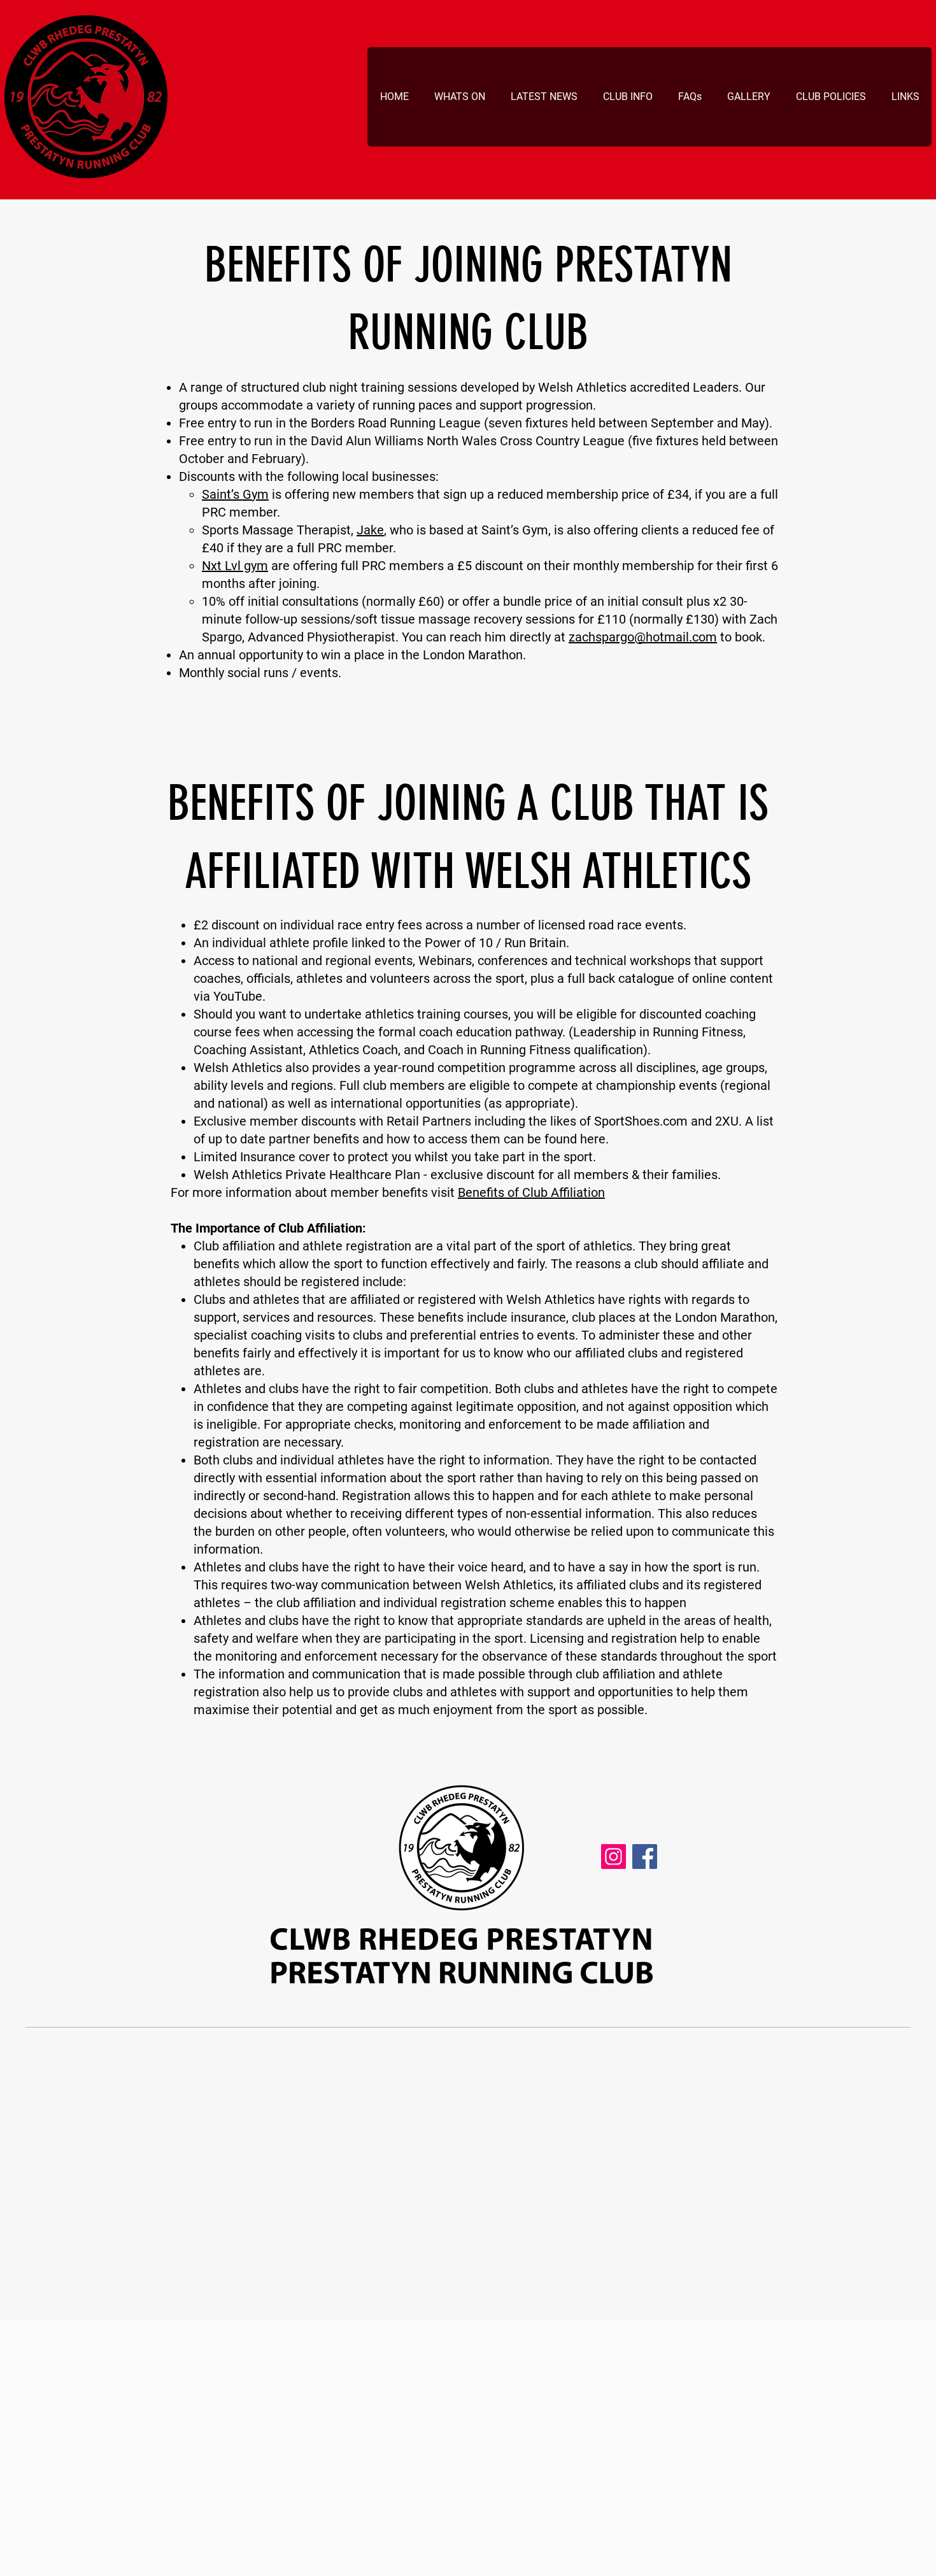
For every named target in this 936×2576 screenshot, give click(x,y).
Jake (370, 530)
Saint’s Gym (235, 494)
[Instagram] (613, 1857)
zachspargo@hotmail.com (643, 637)
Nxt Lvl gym (235, 566)
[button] (459, 97)
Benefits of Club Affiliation (531, 1192)
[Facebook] (645, 1857)
